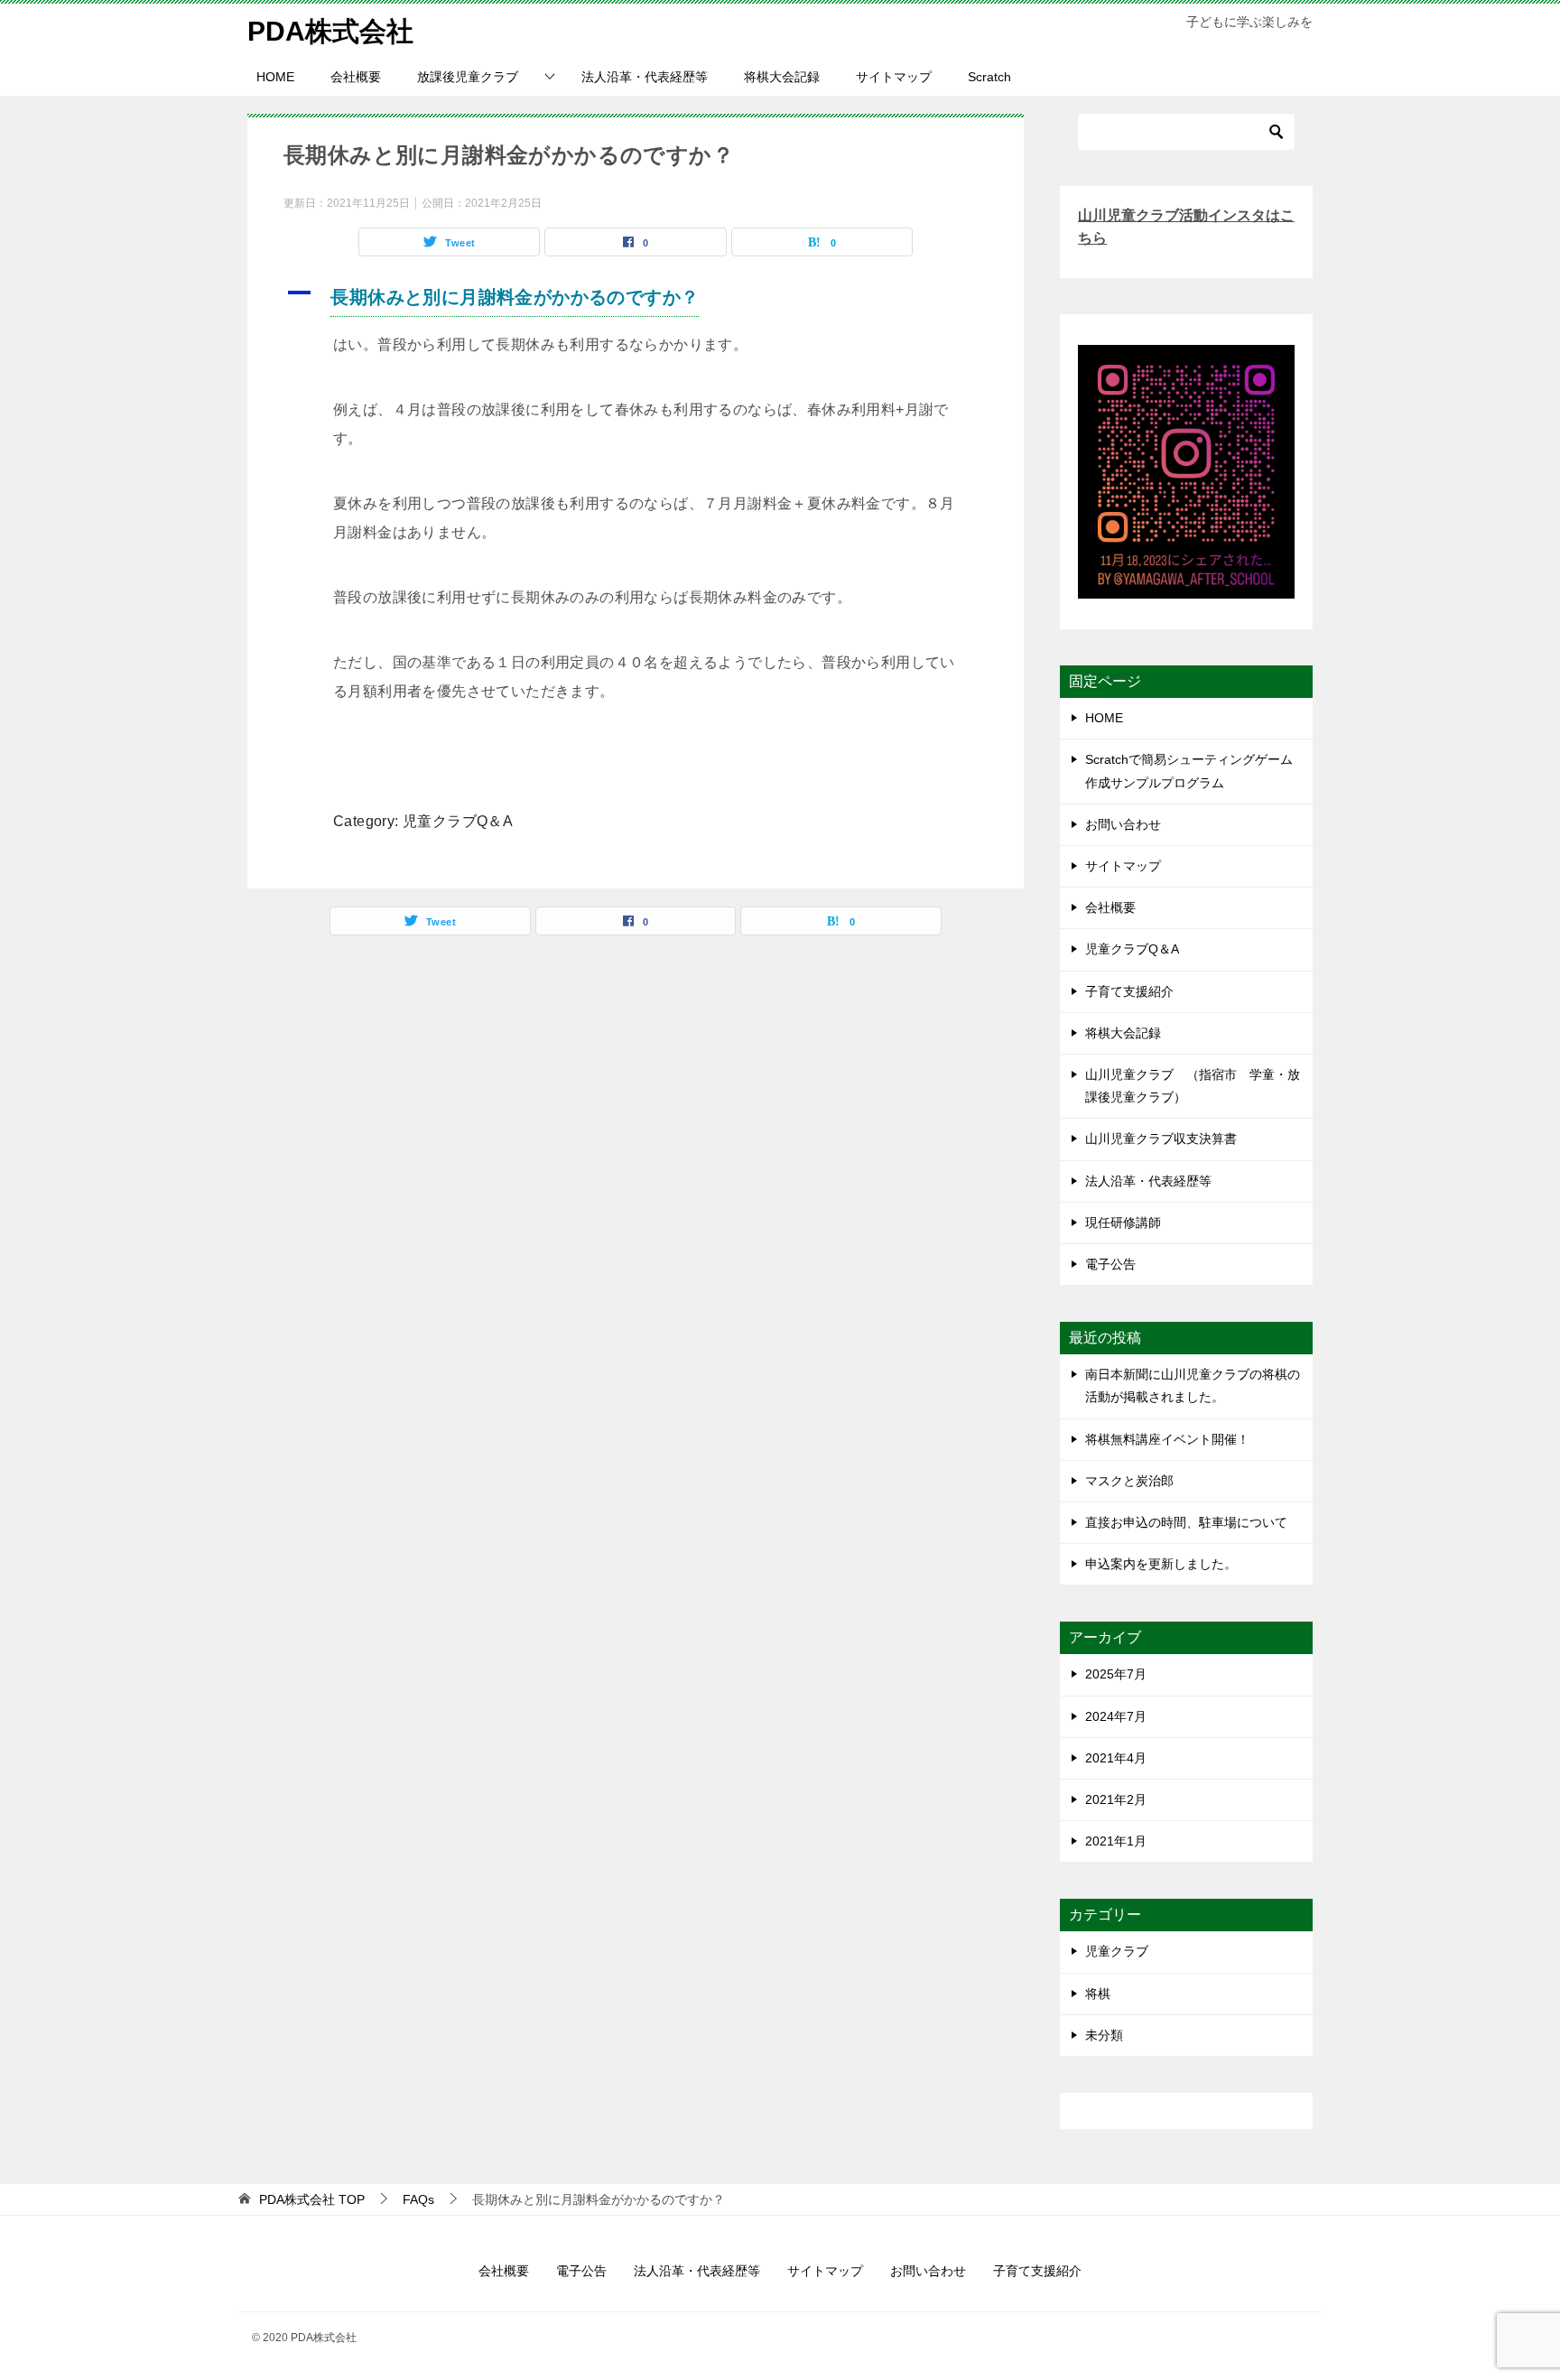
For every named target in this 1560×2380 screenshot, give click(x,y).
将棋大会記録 (782, 77)
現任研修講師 (1123, 1223)
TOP (312, 2199)
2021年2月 (1116, 1799)
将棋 (1098, 1994)
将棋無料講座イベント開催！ (1167, 1439)
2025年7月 (1116, 1674)
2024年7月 (1116, 1716)
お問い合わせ (1123, 824)
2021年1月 (1116, 1841)
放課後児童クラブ (468, 77)
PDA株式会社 (330, 31)
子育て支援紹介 (1129, 991)
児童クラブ (1117, 1951)
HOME (275, 77)
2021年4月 (1116, 1758)
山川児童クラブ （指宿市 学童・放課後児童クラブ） (1193, 1086)
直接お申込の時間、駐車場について (1186, 1522)
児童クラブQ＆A (1132, 949)
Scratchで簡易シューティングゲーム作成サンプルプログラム (1189, 771)
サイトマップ (894, 77)
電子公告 (1110, 1264)
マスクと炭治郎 (1129, 1481)
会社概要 (356, 77)
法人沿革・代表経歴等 (645, 77)
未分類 (1104, 2035)
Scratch (989, 77)
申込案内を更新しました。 (1161, 1564)
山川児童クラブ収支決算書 (1161, 1139)
